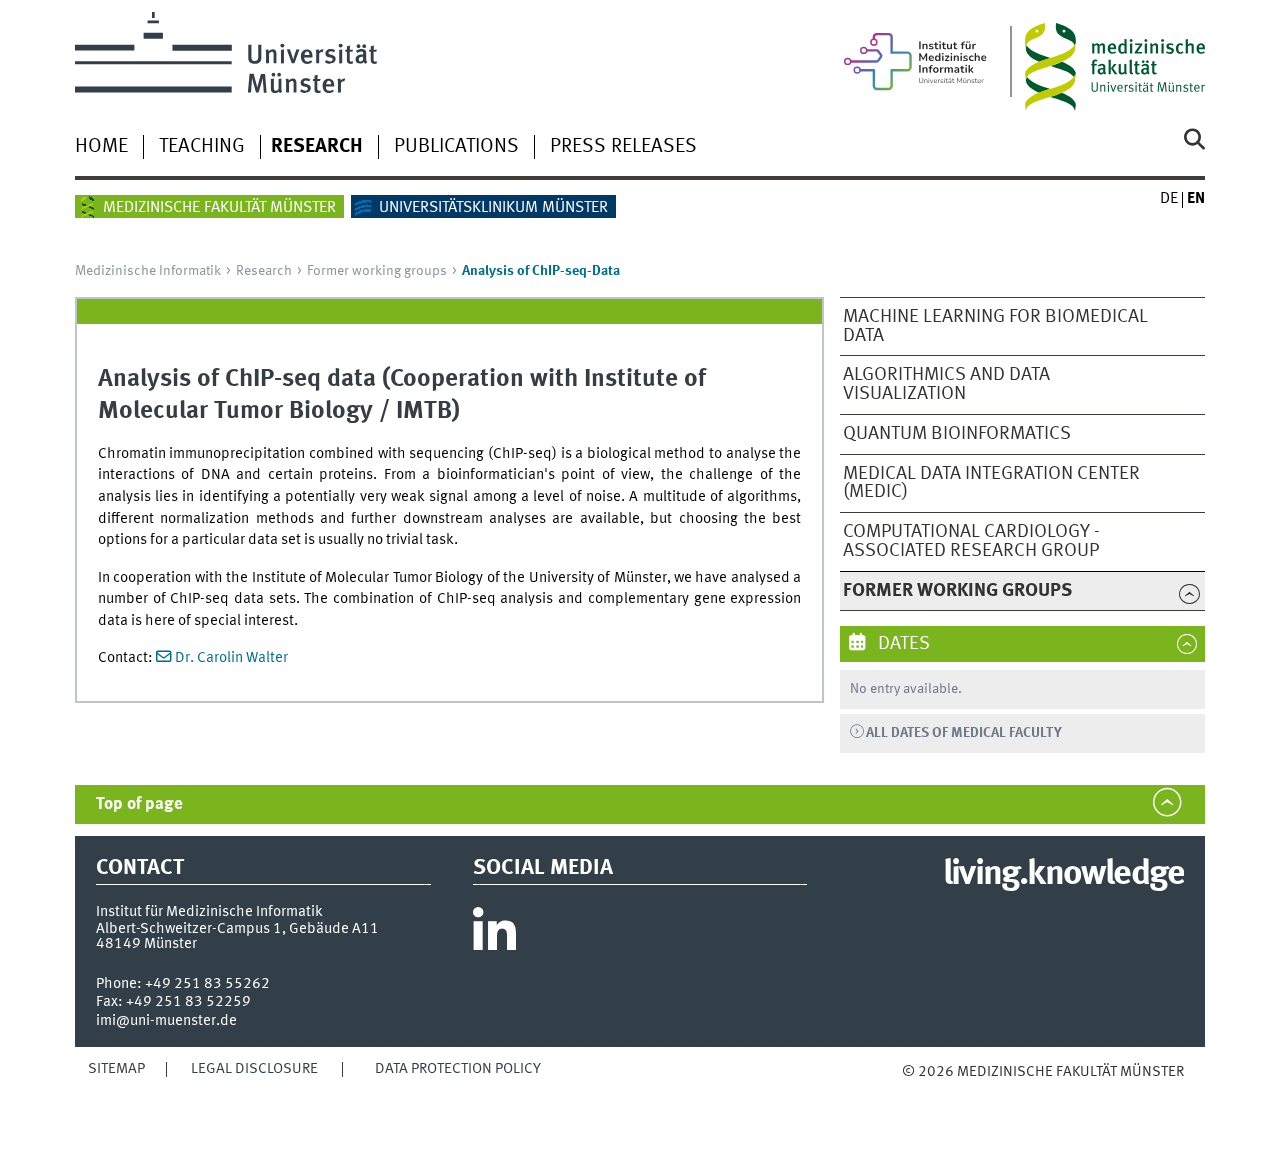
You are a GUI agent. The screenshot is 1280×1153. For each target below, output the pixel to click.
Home (101, 147)
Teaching (202, 147)
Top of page (139, 804)
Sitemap (116, 1069)
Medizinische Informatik (148, 271)
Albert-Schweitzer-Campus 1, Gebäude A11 (237, 929)
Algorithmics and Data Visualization (946, 384)
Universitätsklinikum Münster (493, 208)
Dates (902, 644)
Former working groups (377, 271)
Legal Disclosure (254, 1069)
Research (317, 147)
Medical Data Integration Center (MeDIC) (991, 483)
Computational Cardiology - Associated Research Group (971, 541)
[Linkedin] (494, 937)
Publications (456, 147)
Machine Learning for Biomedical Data (995, 326)
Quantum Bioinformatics (957, 434)
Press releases (623, 147)
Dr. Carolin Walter (231, 658)
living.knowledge (1063, 875)
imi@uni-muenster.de (166, 1021)
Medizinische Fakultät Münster (219, 208)
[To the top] (922, 1091)
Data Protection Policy (458, 1069)
